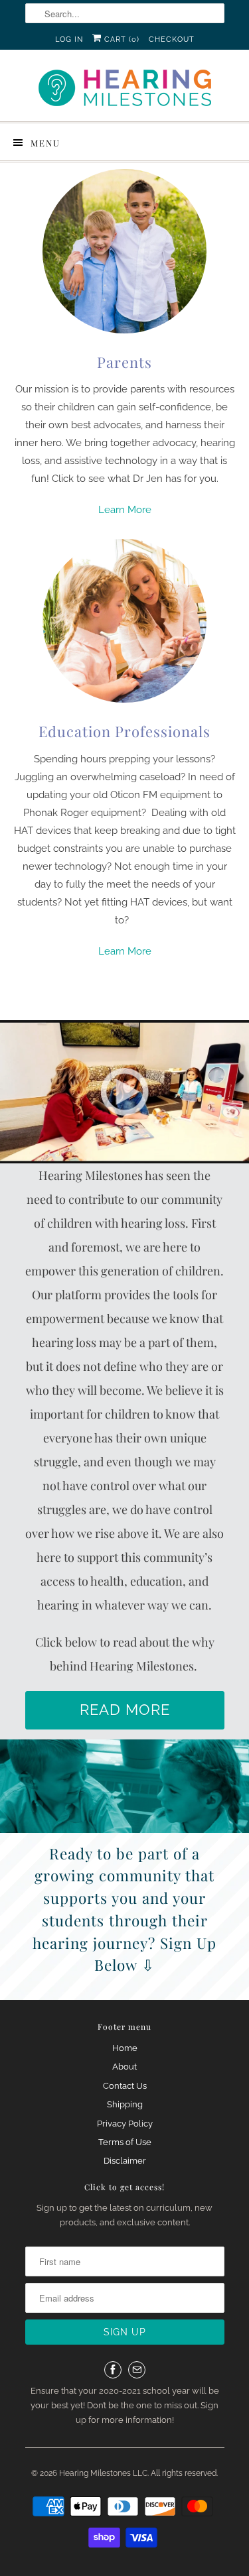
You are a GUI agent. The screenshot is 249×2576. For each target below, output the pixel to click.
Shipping (125, 2104)
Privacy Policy (125, 2124)
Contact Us (125, 2086)
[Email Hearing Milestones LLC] (137, 2370)
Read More (125, 1710)
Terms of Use (125, 2142)
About (124, 2067)
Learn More (125, 510)
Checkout (172, 39)
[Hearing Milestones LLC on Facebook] (113, 2370)
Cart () (121, 39)
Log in (69, 39)
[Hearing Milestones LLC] (125, 90)
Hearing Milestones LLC (103, 2473)
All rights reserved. (184, 2473)
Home (125, 2048)
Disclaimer (125, 2161)
